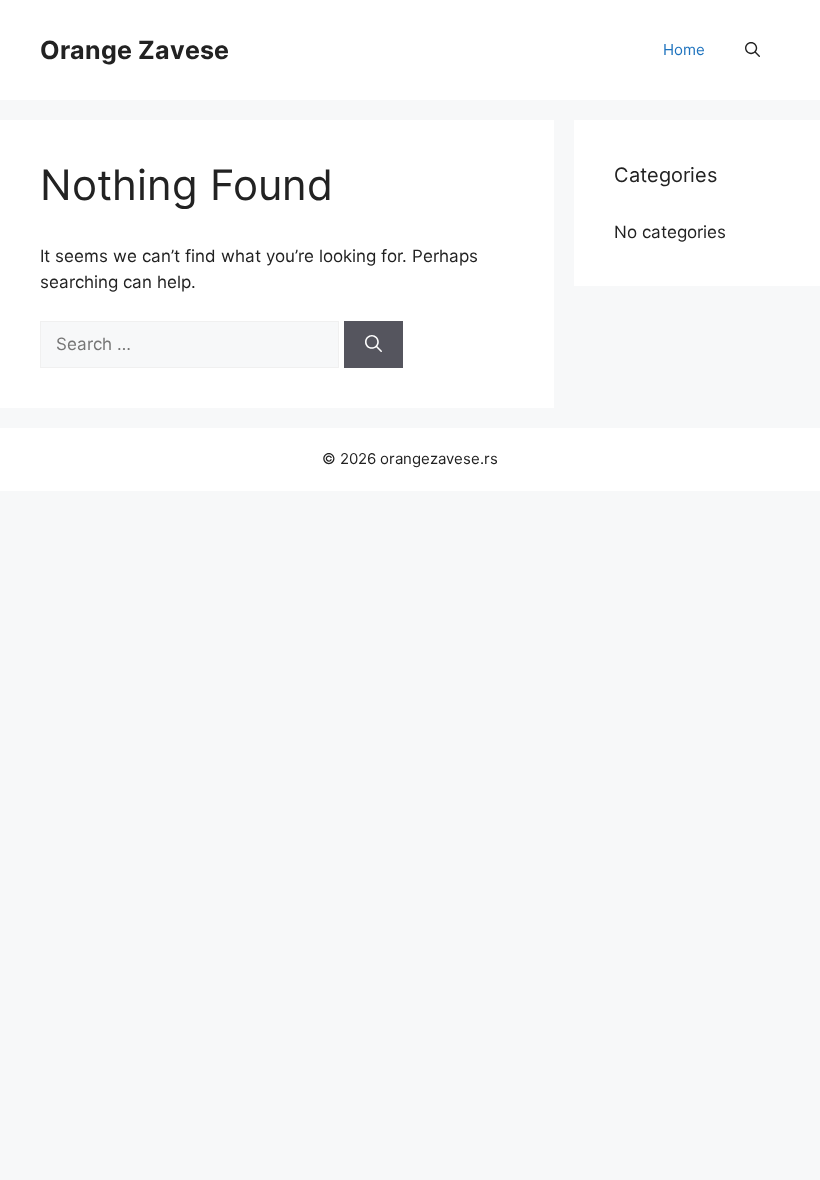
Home (684, 49)
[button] (752, 50)
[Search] (373, 345)
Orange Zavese (134, 50)
